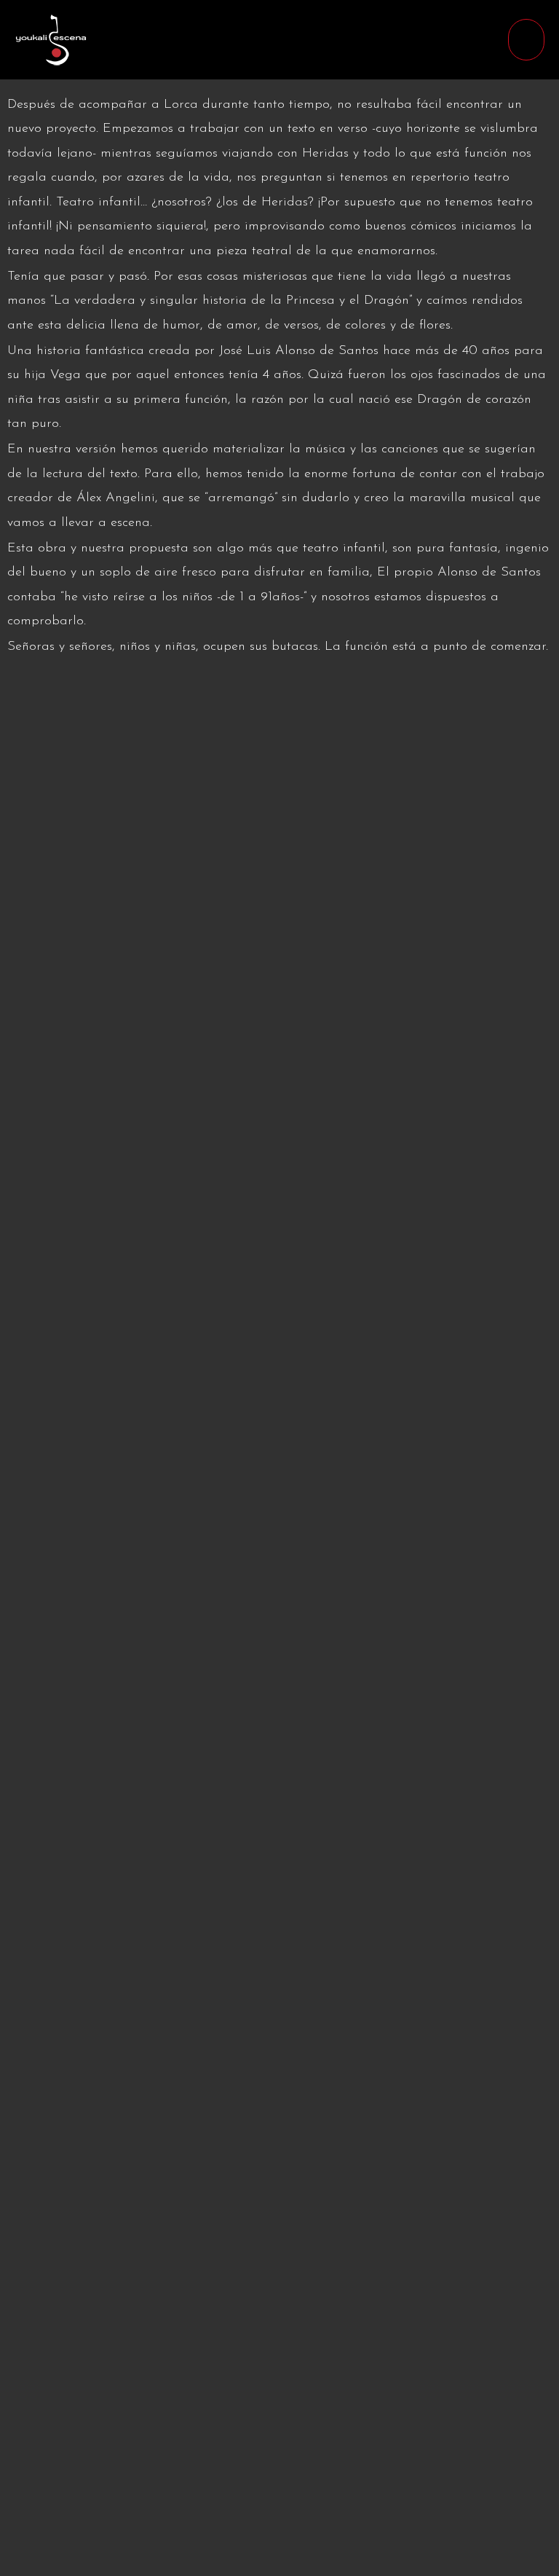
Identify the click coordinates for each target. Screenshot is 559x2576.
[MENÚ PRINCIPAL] (526, 40)
